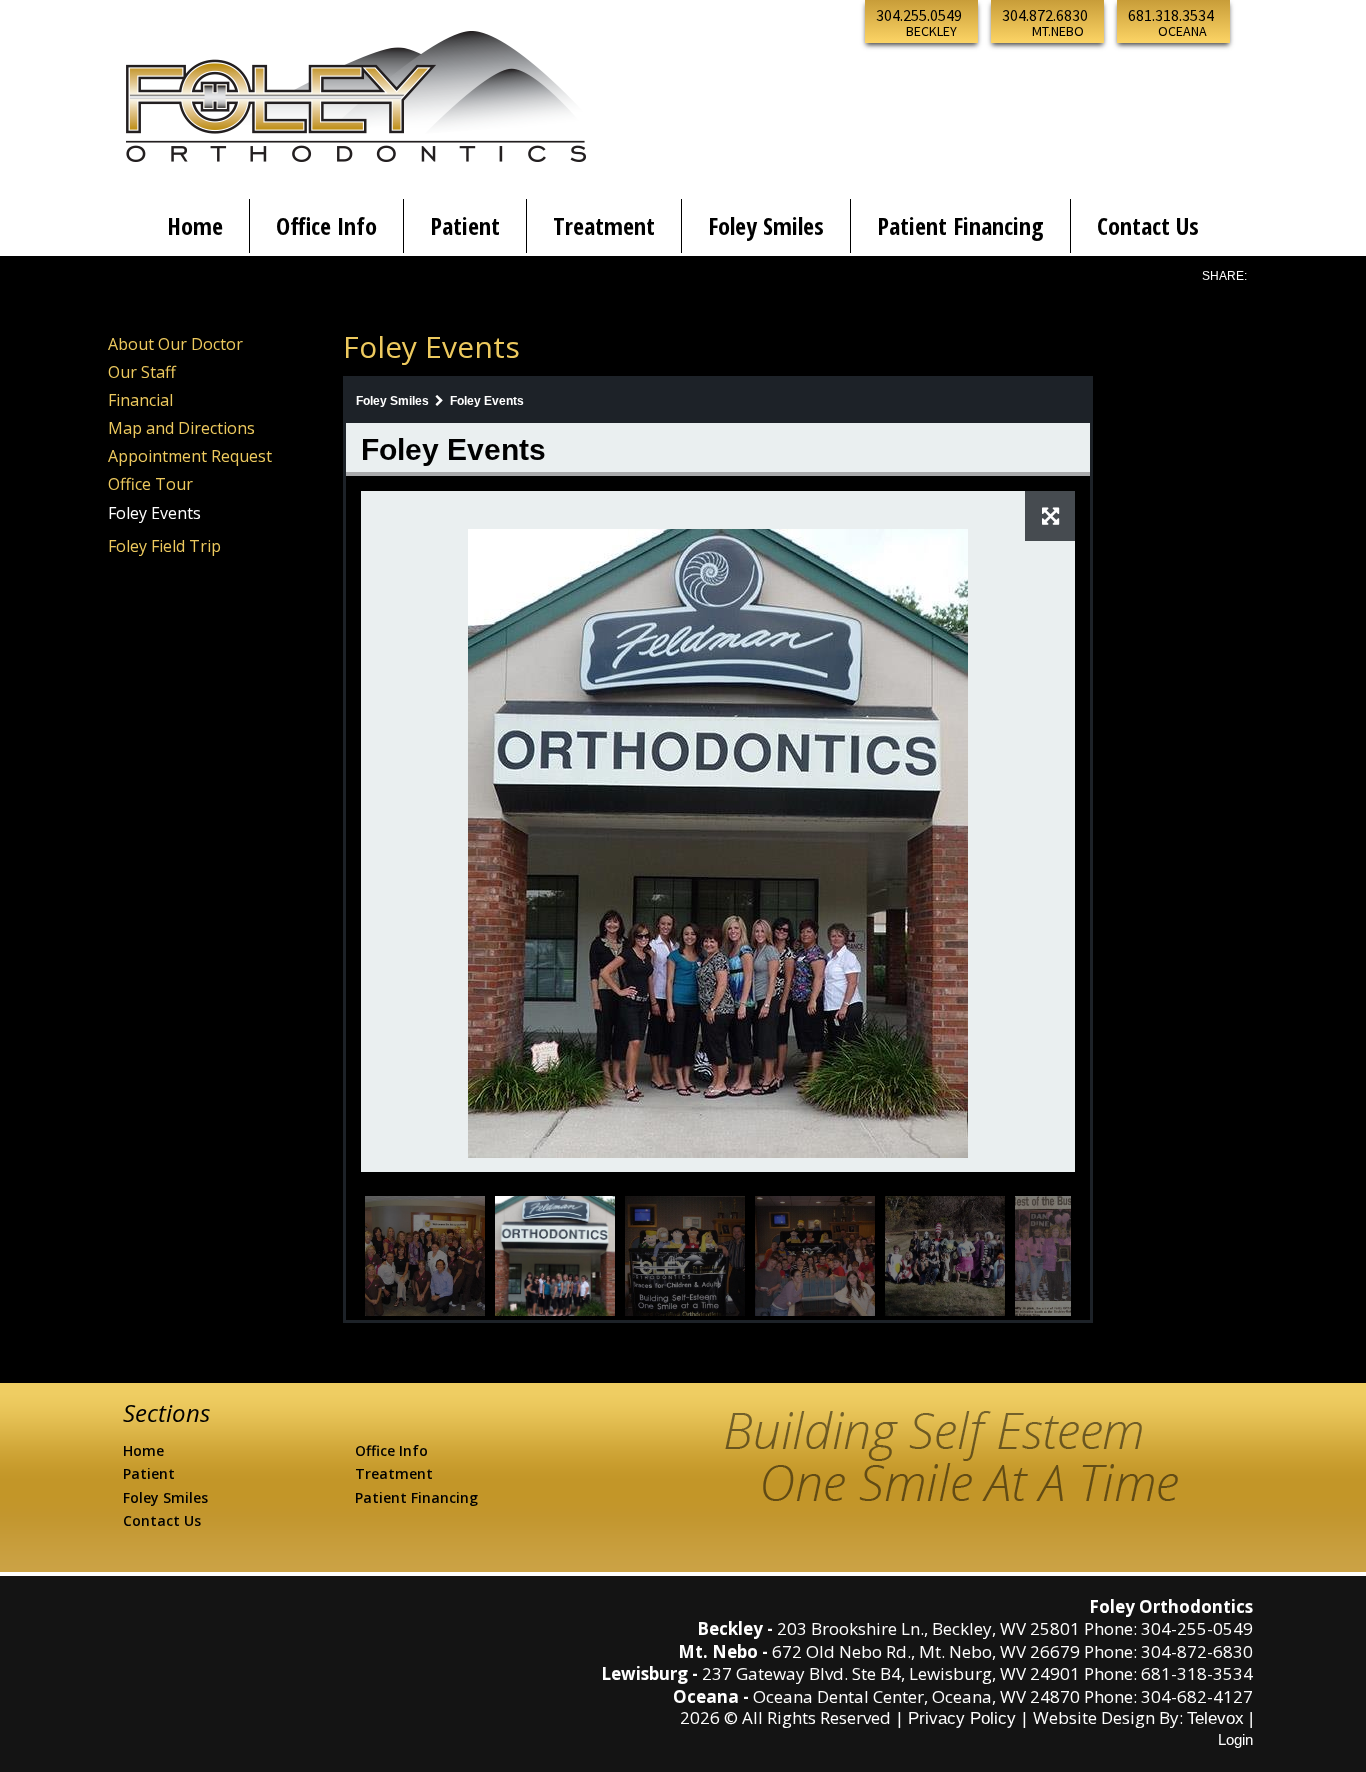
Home (143, 1450)
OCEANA (1182, 31)
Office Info (391, 1450)
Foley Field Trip (164, 546)
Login (1235, 1739)
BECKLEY (931, 31)
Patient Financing (416, 1497)
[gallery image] (718, 843)
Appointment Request (190, 456)
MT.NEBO (1058, 31)
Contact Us (162, 1520)
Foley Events (154, 513)
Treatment (394, 1473)
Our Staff (142, 372)
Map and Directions (181, 428)
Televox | (1220, 1718)
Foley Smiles (165, 1497)
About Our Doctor (175, 344)
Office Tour (150, 484)
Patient (149, 1473)
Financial (140, 400)
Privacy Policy (962, 1718)
